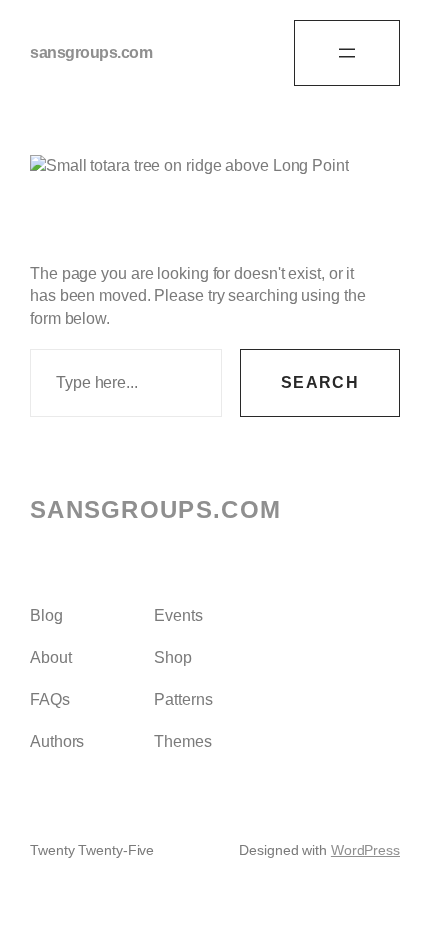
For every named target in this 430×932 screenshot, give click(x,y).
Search (320, 382)
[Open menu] (347, 53)
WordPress (365, 850)
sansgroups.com (91, 52)
